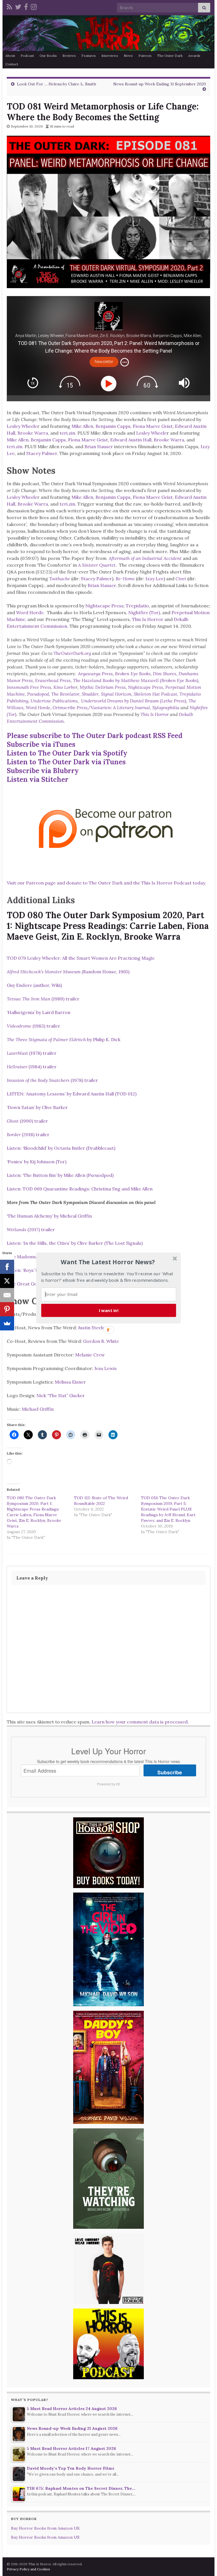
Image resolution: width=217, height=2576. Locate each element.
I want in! (109, 1310)
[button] (108, 1262)
